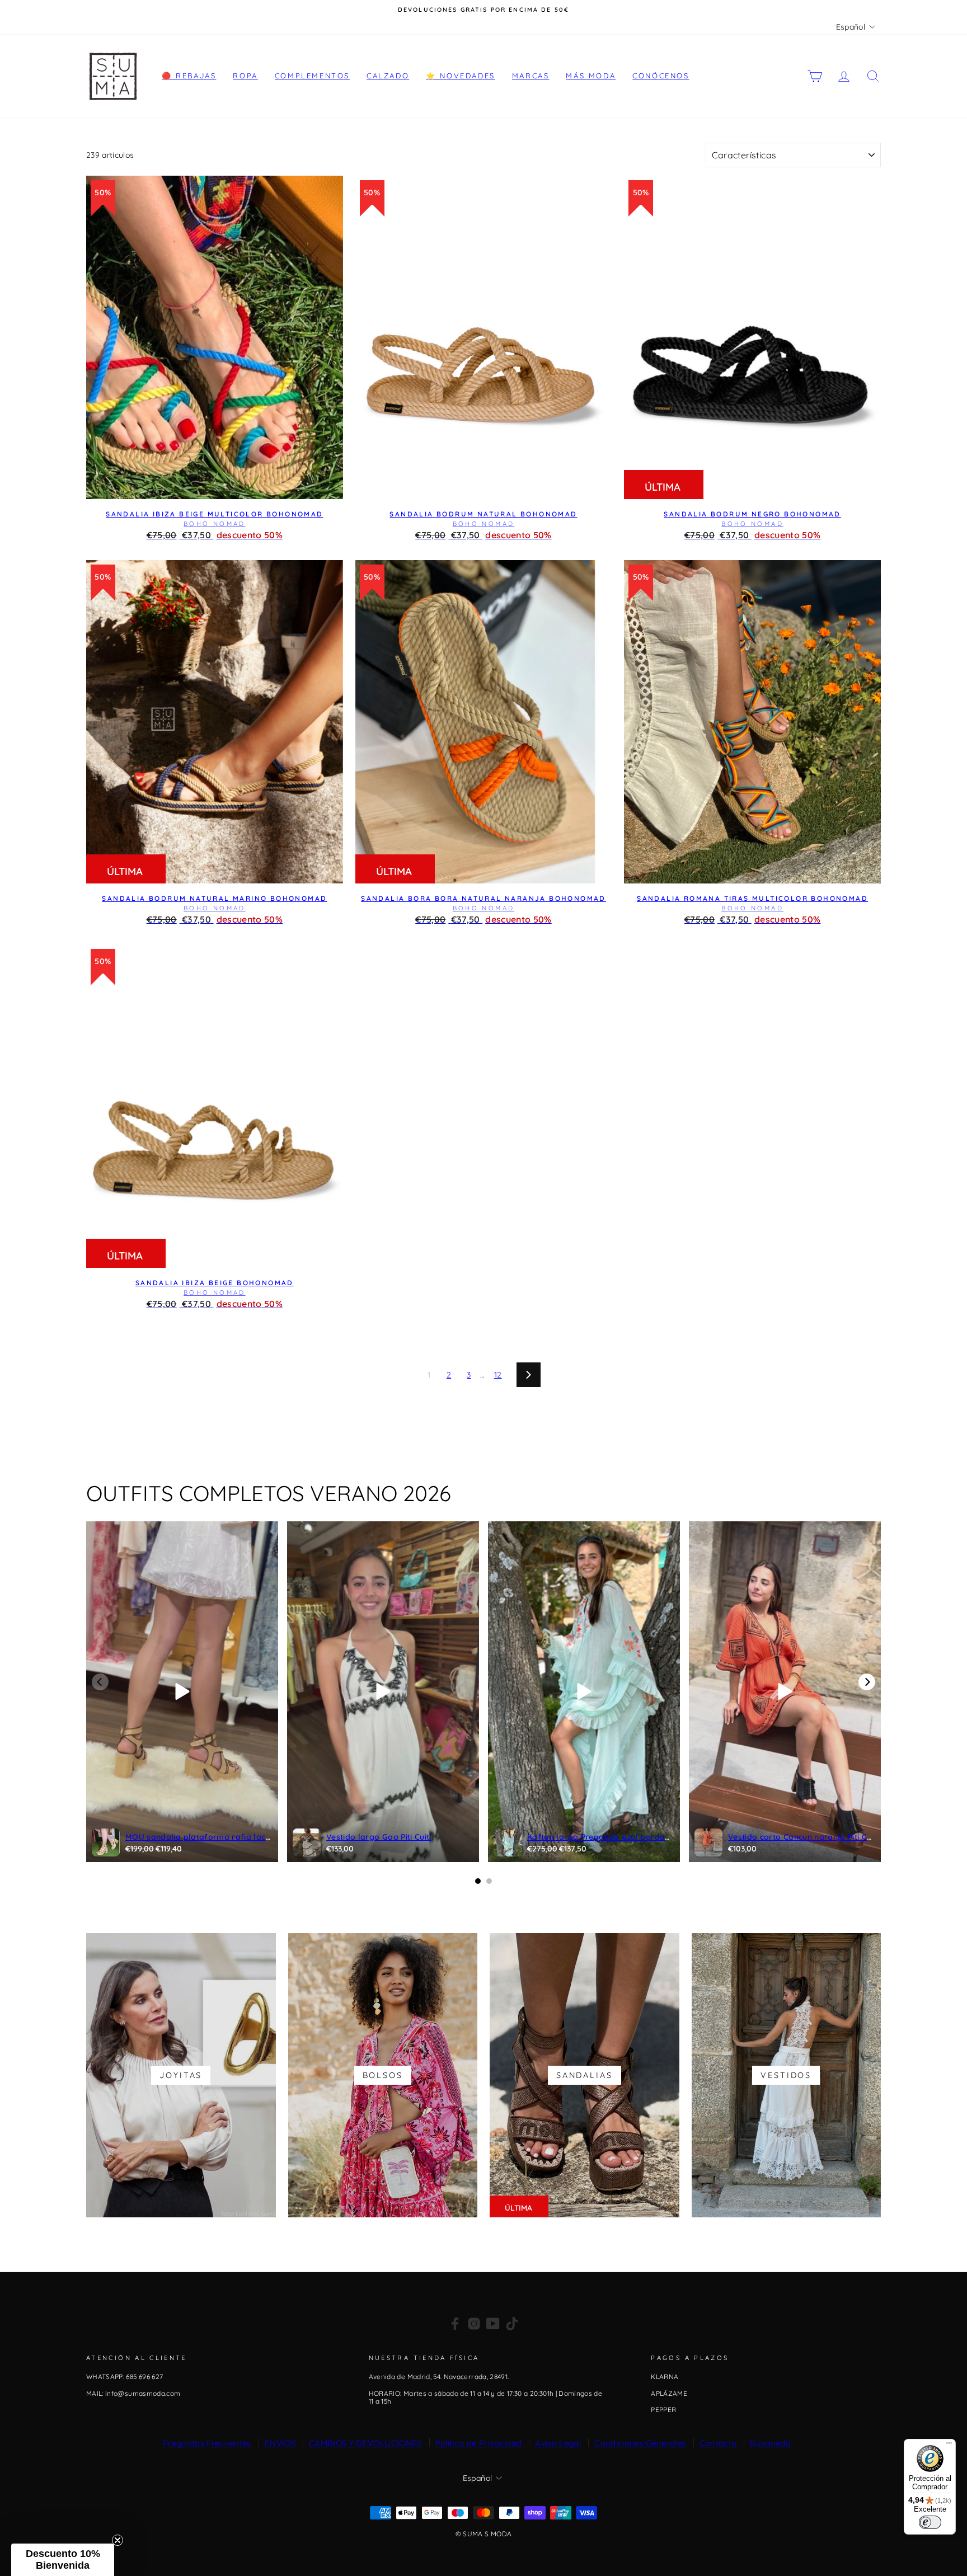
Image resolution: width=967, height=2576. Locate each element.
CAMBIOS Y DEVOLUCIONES (365, 2443)
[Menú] (949, 2446)
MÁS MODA (591, 76)
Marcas (531, 76)
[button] (63, 2560)
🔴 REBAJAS (189, 76)
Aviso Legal (558, 2443)
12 (498, 1375)
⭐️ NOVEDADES (461, 76)
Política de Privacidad (479, 2443)
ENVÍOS (280, 2443)
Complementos (312, 76)
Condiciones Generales (640, 2443)
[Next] (867, 1682)
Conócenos (661, 76)
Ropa (245, 76)
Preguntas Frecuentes (207, 2443)
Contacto (718, 2443)
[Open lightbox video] (182, 1692)
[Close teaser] (118, 2540)
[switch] (930, 2522)
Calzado (388, 76)
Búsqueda (770, 2443)
